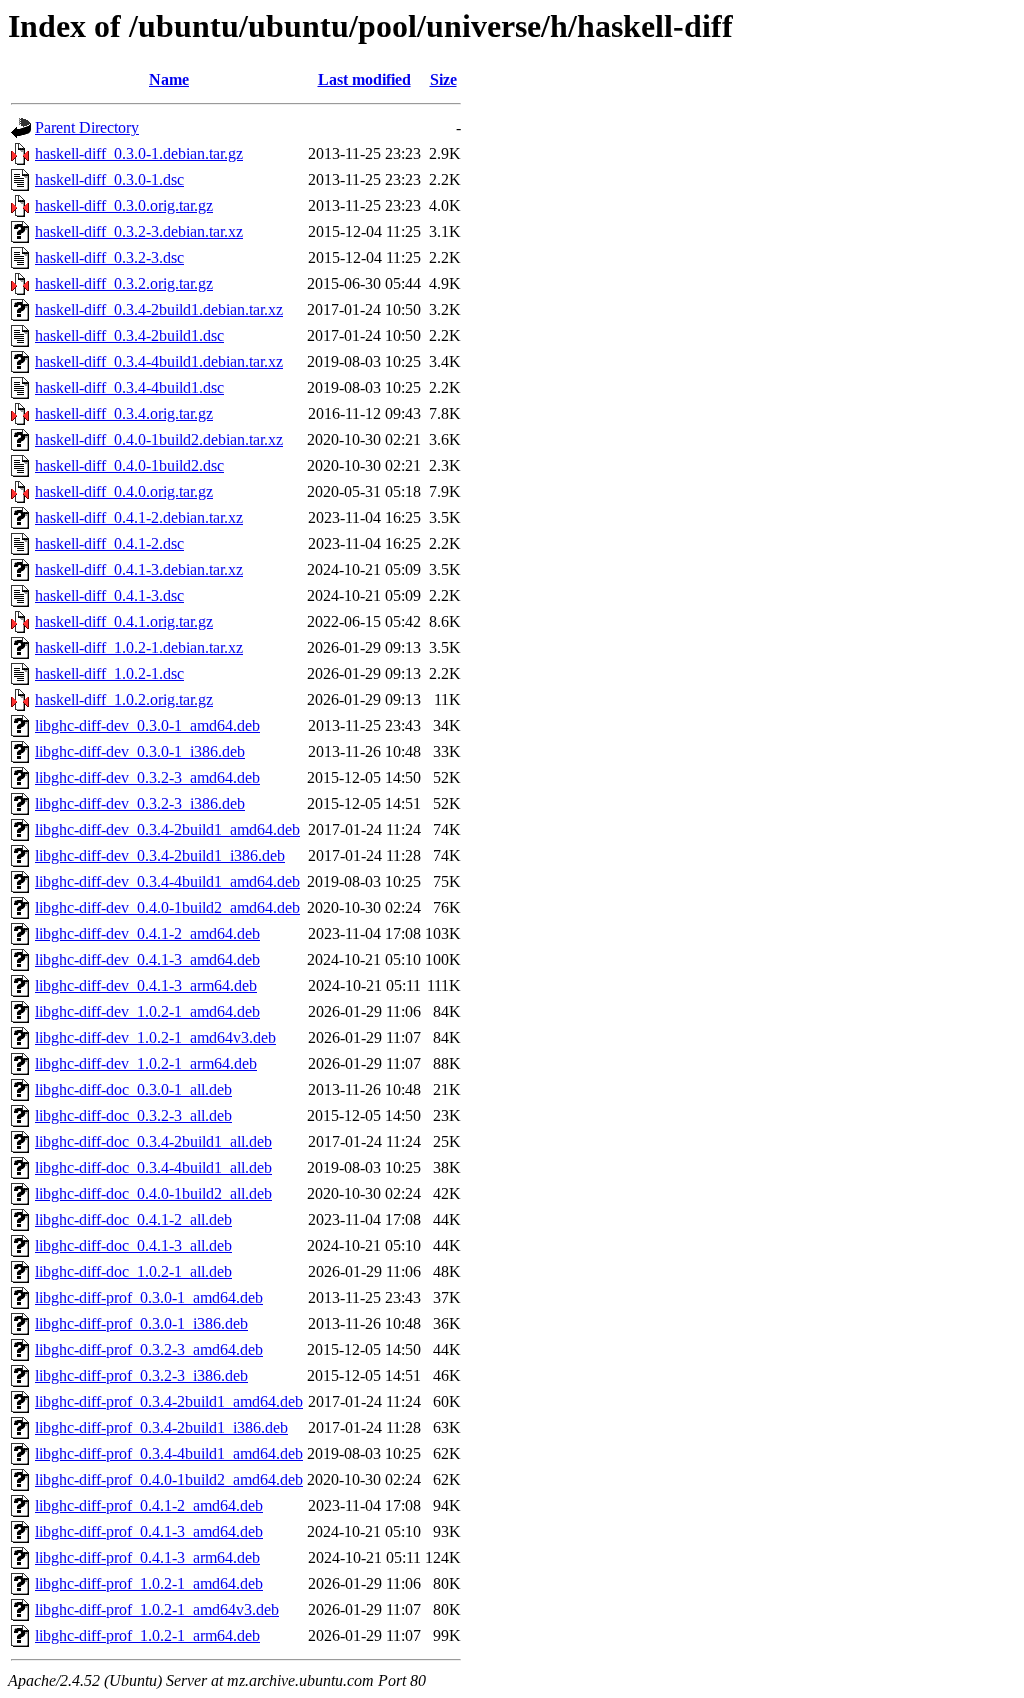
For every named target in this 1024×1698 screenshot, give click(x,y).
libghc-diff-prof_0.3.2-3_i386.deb (141, 1375)
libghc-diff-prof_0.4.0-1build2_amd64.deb (169, 1479)
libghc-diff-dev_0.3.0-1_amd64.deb (147, 725)
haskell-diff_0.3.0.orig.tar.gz (124, 205)
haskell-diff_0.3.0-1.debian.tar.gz (139, 153)
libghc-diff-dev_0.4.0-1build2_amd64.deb (167, 907)
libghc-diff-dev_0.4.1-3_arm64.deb (146, 985)
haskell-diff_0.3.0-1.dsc (109, 179)
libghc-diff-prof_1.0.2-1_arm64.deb (147, 1635)
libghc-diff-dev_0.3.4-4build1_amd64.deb (167, 881)
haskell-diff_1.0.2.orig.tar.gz (124, 699)
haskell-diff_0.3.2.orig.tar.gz (124, 283)
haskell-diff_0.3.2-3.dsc (109, 257)
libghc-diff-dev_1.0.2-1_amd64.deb (147, 1011)
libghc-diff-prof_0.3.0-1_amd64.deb (149, 1297)
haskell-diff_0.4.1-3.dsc (109, 595)
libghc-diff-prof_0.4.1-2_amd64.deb (149, 1505)
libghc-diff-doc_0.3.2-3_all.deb (133, 1115)
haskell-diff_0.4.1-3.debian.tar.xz (139, 569)
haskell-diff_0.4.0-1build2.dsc (129, 465)
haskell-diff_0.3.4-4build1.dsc (129, 387)
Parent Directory (87, 127)
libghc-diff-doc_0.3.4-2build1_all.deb (153, 1141)
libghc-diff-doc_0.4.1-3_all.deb (133, 1245)
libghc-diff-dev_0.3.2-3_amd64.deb (147, 777)
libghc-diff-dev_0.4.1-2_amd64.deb (147, 933)
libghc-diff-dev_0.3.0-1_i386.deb (140, 751)
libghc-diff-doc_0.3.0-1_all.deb (133, 1089)
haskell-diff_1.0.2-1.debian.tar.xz (139, 647)
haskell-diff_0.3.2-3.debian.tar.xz (139, 231)
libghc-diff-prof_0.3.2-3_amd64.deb (149, 1349)
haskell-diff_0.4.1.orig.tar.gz (124, 621)
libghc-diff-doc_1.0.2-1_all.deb (133, 1271)
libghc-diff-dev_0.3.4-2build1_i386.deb (160, 855)
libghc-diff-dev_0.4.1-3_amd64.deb (147, 959)
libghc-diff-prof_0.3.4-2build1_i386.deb (161, 1427)
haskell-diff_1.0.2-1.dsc (109, 673)
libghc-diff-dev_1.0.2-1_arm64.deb (146, 1063)
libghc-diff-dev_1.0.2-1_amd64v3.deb (155, 1037)
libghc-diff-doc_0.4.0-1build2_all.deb (153, 1193)
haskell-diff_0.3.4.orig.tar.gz (124, 413)
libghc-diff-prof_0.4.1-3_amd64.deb (149, 1531)
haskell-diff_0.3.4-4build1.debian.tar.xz (159, 361)
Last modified (364, 79)
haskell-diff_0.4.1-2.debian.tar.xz (139, 517)
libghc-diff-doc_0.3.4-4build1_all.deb (153, 1167)
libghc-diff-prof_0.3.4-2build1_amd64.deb (169, 1401)
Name (169, 79)
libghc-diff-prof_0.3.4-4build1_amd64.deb (169, 1453)
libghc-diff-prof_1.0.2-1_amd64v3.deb (157, 1609)
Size (443, 79)
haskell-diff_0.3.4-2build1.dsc (129, 335)
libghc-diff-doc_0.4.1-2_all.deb (133, 1219)
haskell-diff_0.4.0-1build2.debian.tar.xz (159, 439)
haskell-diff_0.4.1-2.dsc (109, 543)
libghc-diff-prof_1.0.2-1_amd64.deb (149, 1583)
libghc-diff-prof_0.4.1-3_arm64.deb (147, 1557)
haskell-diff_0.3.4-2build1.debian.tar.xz (159, 309)
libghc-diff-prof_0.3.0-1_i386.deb (141, 1323)
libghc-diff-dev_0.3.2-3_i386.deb (140, 803)
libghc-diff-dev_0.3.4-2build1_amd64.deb (167, 829)
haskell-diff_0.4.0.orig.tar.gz (124, 491)
